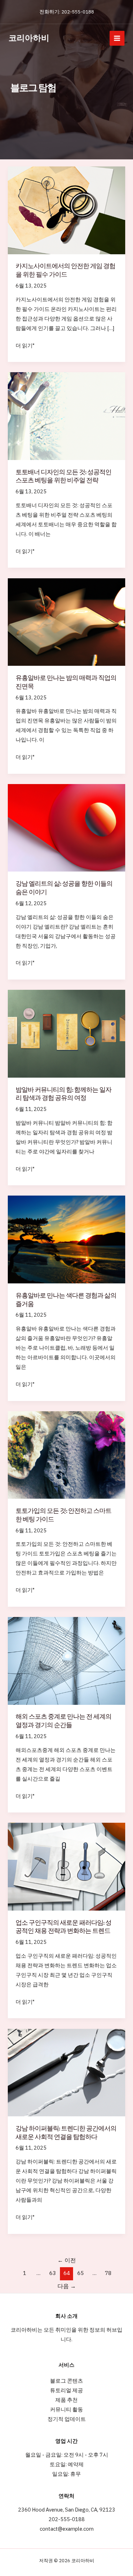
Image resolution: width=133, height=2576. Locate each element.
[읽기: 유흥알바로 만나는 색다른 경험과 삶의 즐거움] (66, 1239)
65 (81, 2273)
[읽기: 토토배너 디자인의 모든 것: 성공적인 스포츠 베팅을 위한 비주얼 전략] (66, 416)
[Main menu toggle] (117, 38)
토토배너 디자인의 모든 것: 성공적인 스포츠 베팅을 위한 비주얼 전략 (63, 476)
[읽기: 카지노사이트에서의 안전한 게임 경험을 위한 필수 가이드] (66, 210)
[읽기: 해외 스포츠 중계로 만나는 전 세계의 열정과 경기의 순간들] (66, 1660)
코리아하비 (29, 38)
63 (52, 2273)
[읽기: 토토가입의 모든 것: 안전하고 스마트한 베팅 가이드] (66, 1454)
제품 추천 (66, 2400)
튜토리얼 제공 (66, 2390)
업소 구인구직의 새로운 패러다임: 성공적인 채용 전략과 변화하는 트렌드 (63, 1927)
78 (108, 2273)
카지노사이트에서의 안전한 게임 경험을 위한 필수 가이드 (65, 270)
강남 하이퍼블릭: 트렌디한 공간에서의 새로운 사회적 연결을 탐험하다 (66, 2132)
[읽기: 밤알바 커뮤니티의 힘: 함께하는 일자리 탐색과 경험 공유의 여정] (66, 1033)
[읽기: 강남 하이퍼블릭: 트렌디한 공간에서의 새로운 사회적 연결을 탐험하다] (66, 2072)
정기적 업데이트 (67, 2419)
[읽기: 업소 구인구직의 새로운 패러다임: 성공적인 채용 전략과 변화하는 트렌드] (66, 1866)
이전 (67, 2260)
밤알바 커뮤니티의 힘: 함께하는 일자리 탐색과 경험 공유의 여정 (63, 1094)
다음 (67, 2286)
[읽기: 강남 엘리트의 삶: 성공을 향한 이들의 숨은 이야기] (66, 827)
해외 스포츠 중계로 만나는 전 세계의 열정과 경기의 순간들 (63, 1721)
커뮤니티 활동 (66, 2409)
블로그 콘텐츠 (66, 2381)
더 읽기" (25, 346)
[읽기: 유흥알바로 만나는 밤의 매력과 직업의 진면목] (66, 621)
